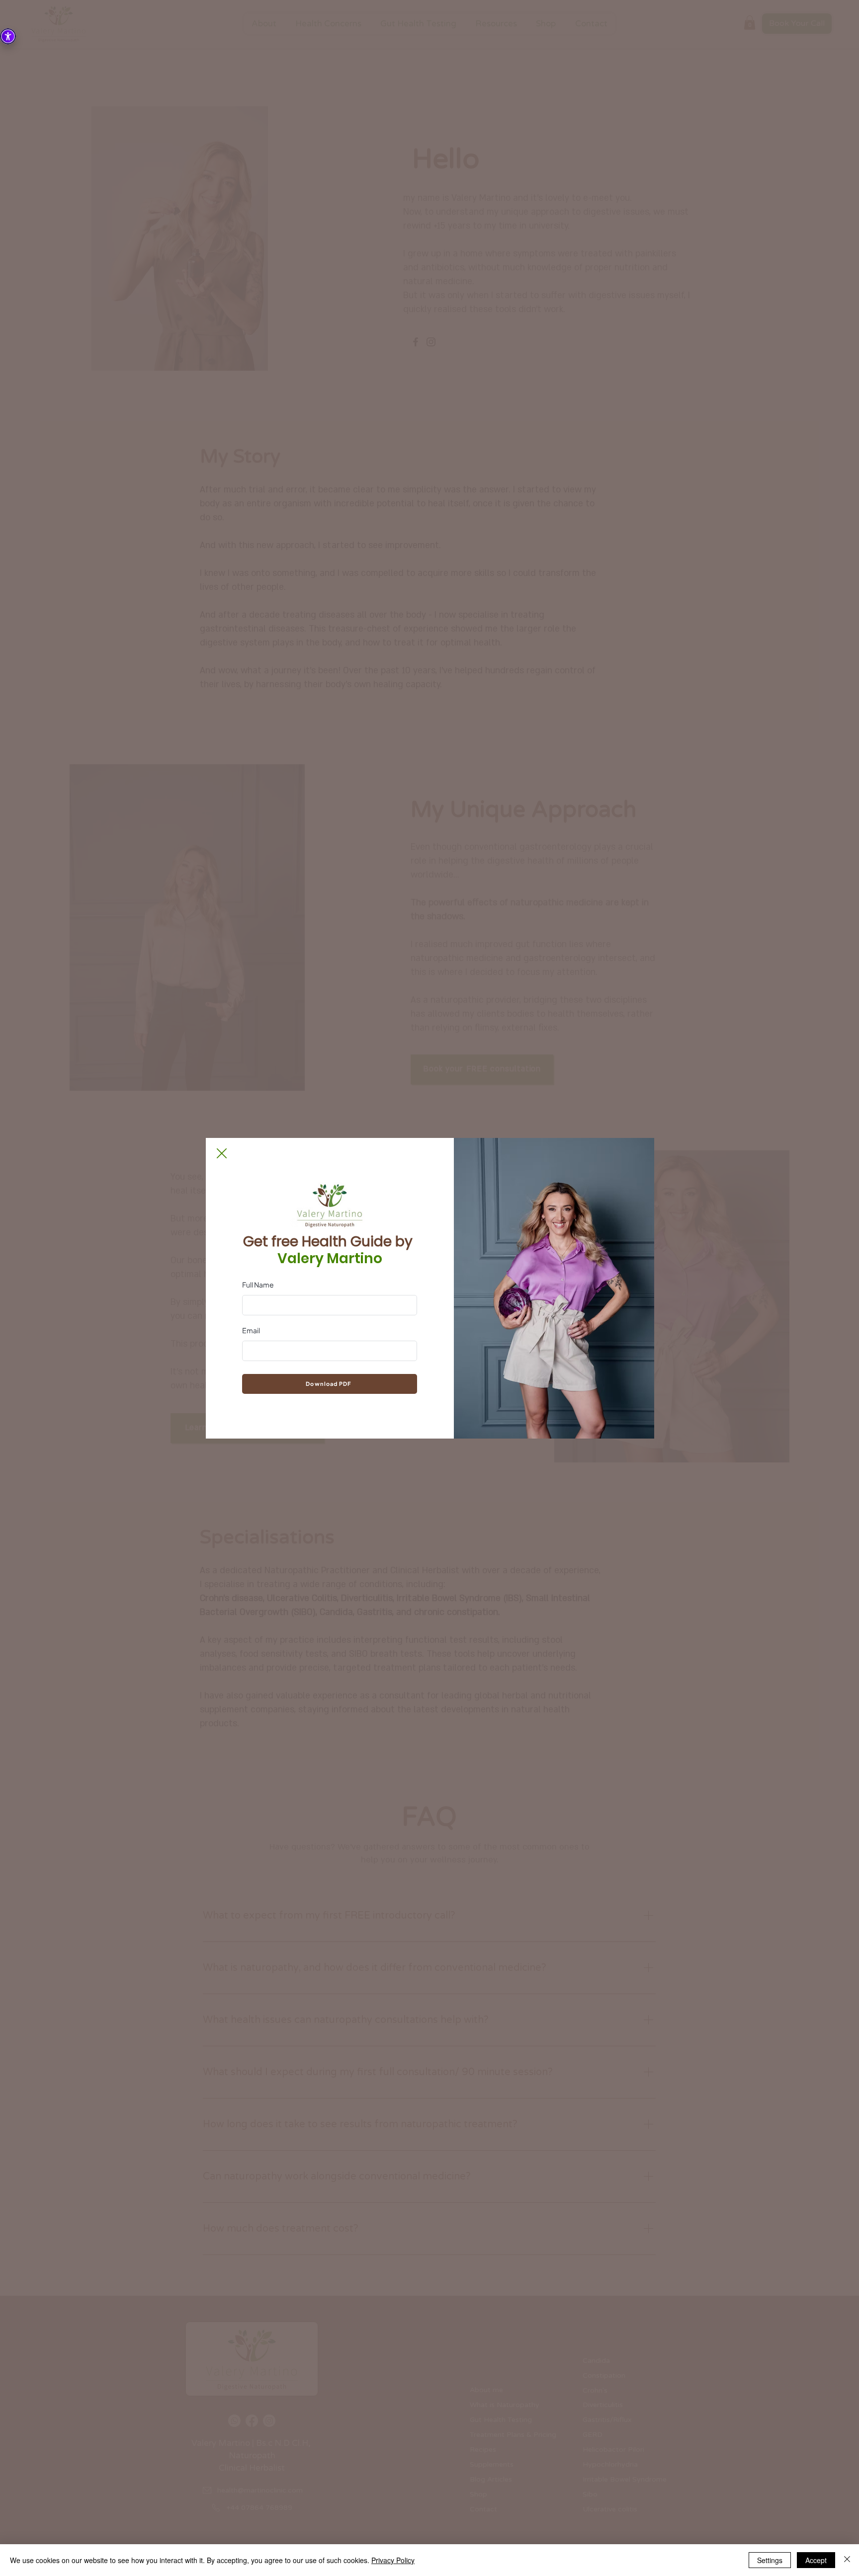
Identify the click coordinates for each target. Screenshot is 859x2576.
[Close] (847, 2560)
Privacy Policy (393, 2560)
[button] (222, 1153)
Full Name (258, 1285)
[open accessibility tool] (8, 36)
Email (251, 1330)
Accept (816, 2560)
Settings (770, 2560)
